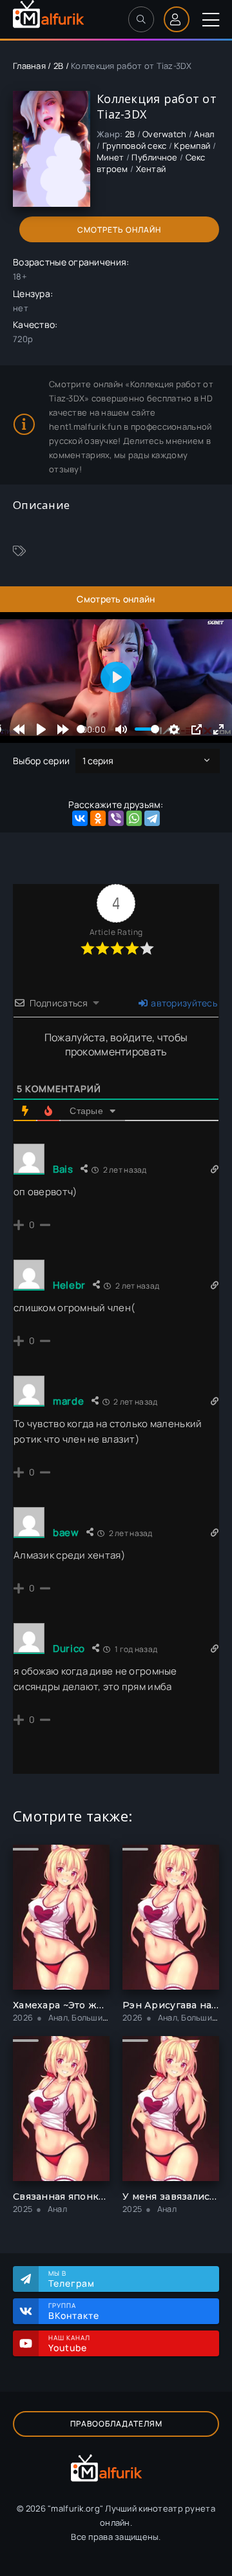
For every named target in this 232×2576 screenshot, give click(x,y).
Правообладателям (116, 2424)
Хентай (151, 169)
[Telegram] (152, 818)
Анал (204, 134)
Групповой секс (135, 146)
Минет (110, 157)
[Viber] (116, 818)
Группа (74, 2311)
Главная (29, 66)
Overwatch (165, 134)
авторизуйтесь (183, 1003)
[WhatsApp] (134, 818)
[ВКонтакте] (80, 818)
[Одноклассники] (98, 818)
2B (59, 66)
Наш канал (69, 2343)
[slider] (81, 729)
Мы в (72, 2279)
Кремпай (192, 146)
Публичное (155, 157)
